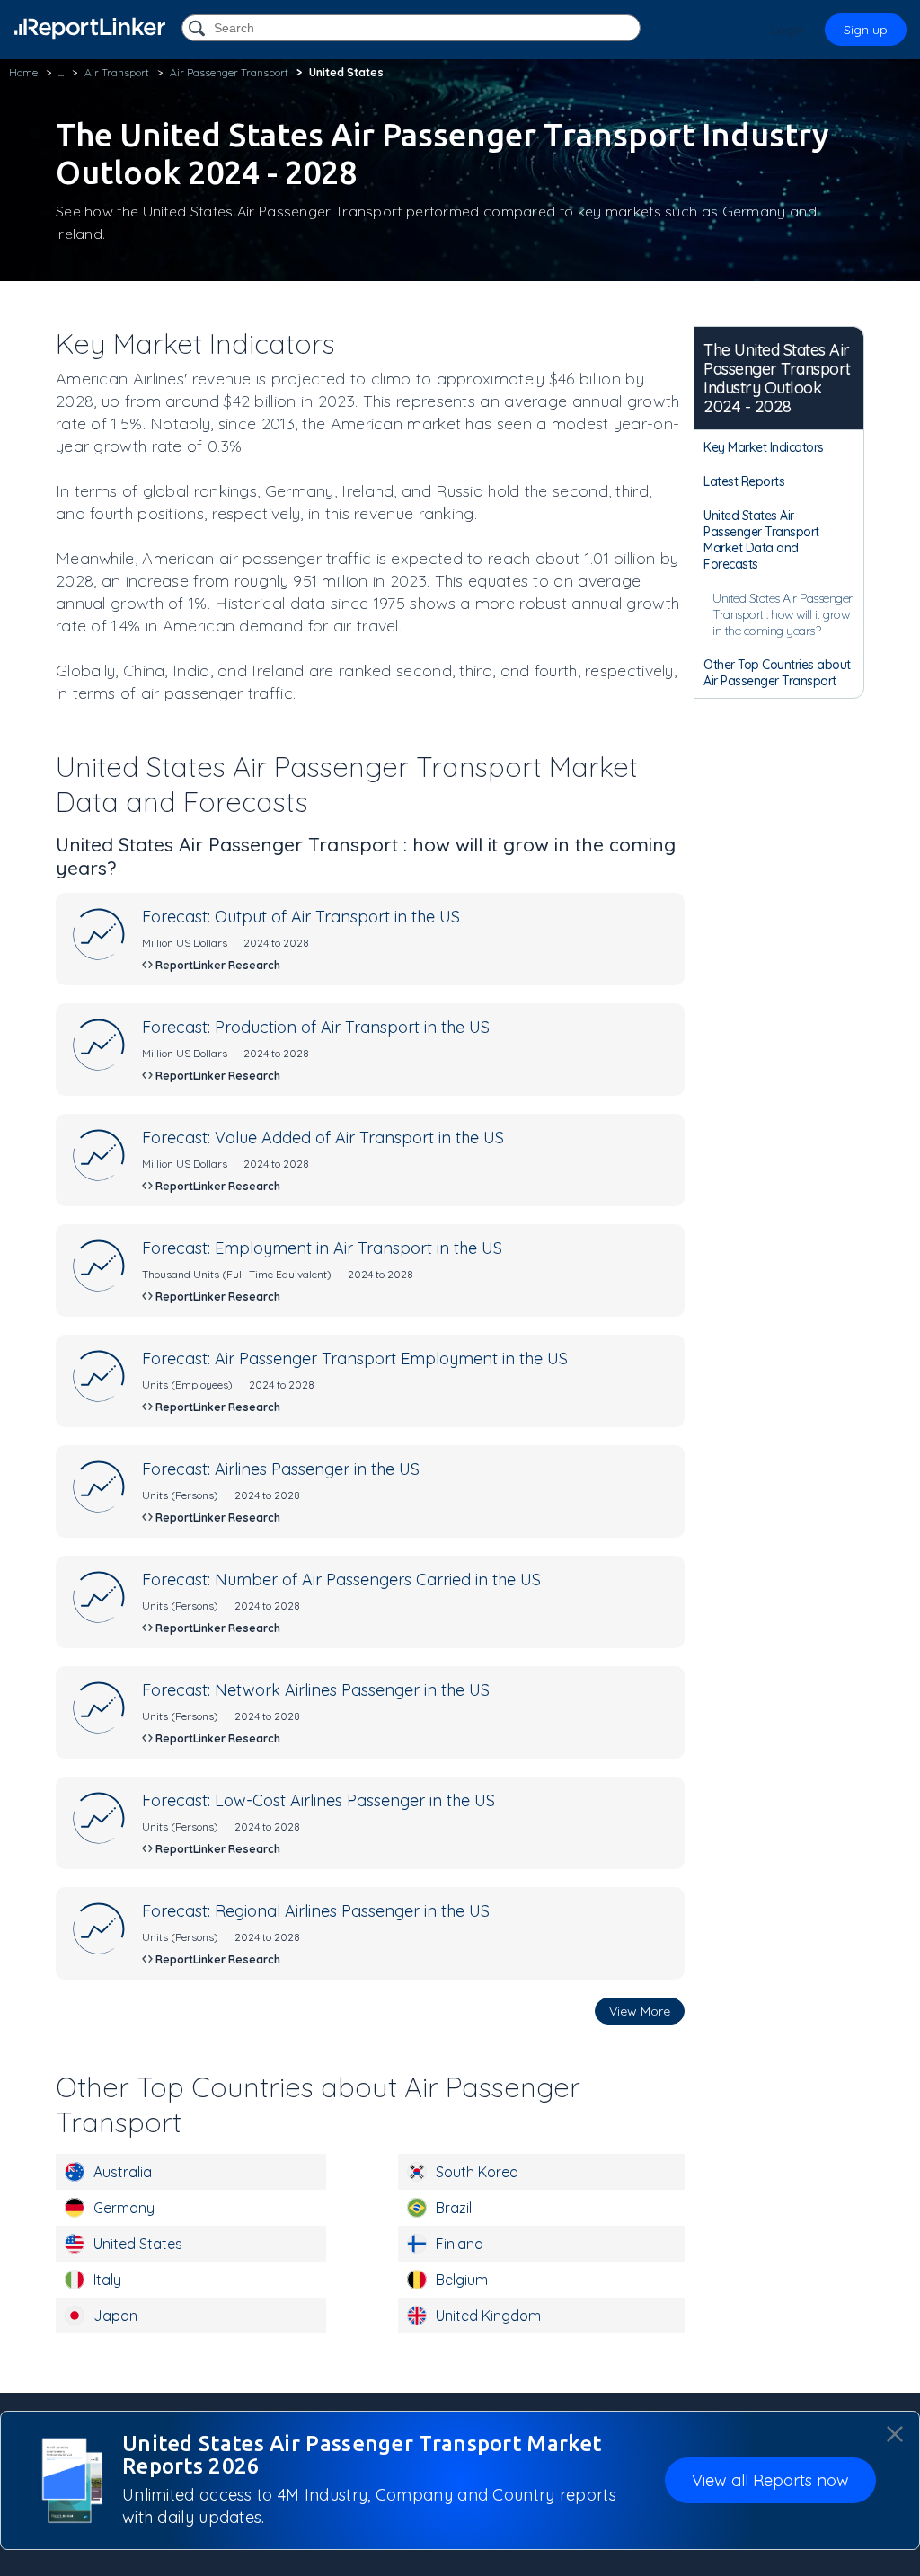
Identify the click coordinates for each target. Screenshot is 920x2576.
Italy (107, 2280)
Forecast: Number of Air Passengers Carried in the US (341, 1579)
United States (138, 2244)
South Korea (477, 2172)
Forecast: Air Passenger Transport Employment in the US (355, 1359)
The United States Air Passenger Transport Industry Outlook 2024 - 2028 (777, 378)
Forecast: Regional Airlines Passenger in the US (316, 1911)
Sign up (866, 30)
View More (640, 2011)
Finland (460, 2244)
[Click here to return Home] (90, 28)
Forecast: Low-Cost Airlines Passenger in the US (318, 1800)
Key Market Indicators (764, 447)
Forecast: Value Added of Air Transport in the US (323, 1138)
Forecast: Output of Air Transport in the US (301, 917)
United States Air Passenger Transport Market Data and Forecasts (761, 540)
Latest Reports (744, 481)
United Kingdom (488, 2316)
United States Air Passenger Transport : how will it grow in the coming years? (783, 614)
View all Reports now (770, 2480)
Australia (123, 2172)
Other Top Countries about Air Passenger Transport (777, 673)
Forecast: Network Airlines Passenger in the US (316, 1690)
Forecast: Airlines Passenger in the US (281, 1469)
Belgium (462, 2280)
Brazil (454, 2208)
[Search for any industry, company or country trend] (199, 29)
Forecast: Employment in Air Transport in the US (322, 1248)
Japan (115, 2316)
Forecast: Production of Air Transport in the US (316, 1027)
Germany (124, 2208)
